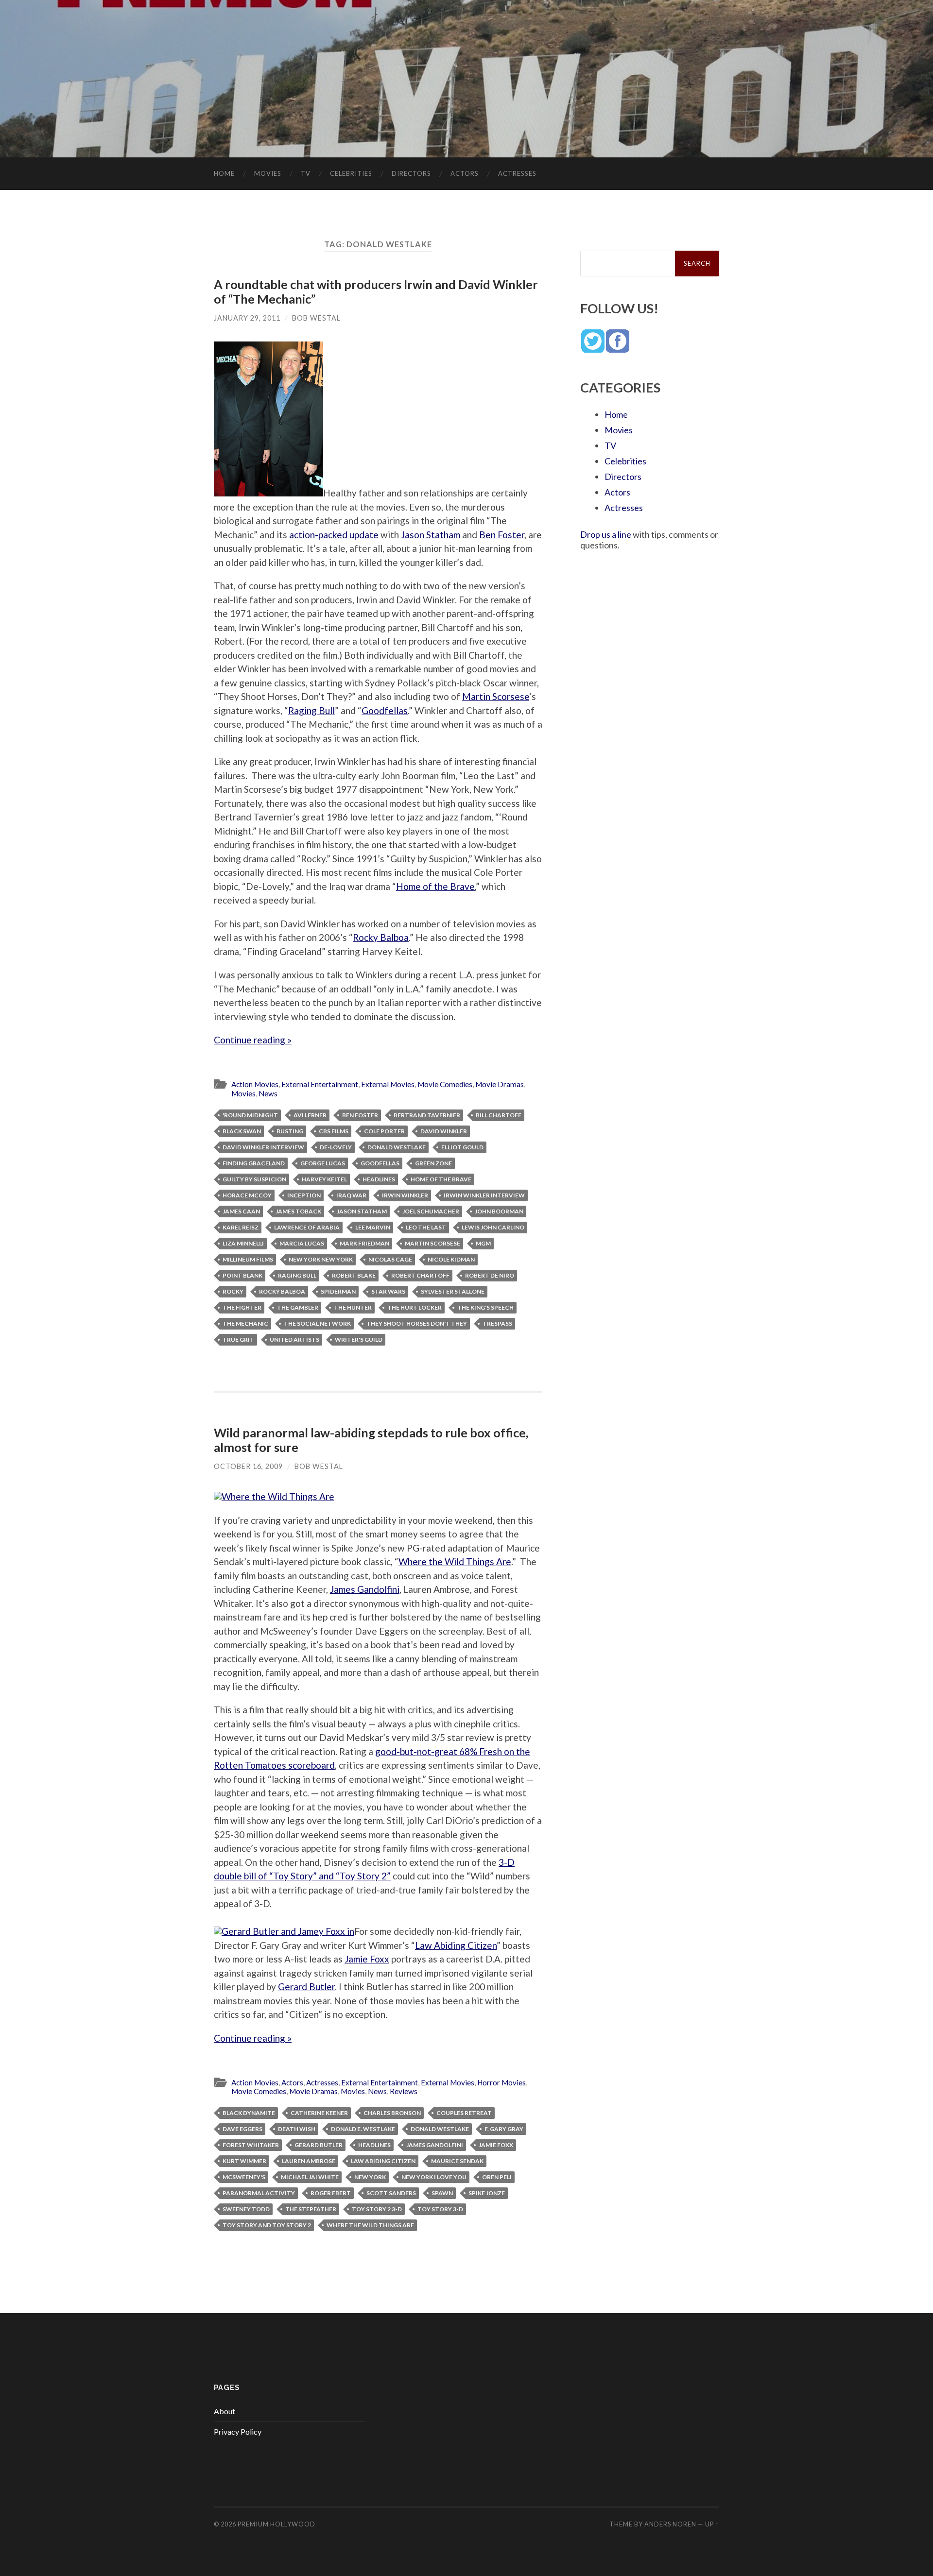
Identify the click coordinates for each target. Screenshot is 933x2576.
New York (370, 2177)
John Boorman (499, 1211)
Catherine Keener (319, 2113)
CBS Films (334, 1131)
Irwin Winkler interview (484, 1195)
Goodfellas (385, 710)
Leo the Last (426, 1227)
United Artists (294, 1339)
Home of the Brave (435, 886)
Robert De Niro (490, 1275)
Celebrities (351, 173)
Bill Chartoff (499, 1115)
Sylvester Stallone (453, 1291)
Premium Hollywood (276, 2524)
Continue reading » (253, 1040)
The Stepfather (311, 2209)
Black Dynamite (249, 2113)
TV (306, 173)
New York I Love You (434, 2177)
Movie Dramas (500, 1084)
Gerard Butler (306, 1987)
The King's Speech (485, 1307)
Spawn (442, 2193)
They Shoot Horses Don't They (417, 1323)
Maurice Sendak (457, 2161)
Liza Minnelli (243, 1243)
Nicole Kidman (451, 1259)
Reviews (404, 2091)
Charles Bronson (392, 2113)
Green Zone (433, 1163)
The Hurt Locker (415, 1307)
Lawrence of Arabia (307, 1227)
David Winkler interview (263, 1147)
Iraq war (351, 1195)
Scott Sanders (391, 2193)
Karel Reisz (241, 1227)
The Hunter (353, 1307)
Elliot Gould (462, 1147)
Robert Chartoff (420, 1275)
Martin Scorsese (496, 696)
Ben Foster (502, 535)
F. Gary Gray (504, 2129)
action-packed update (334, 535)
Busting (290, 1131)
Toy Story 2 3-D (377, 2209)
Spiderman (338, 1291)
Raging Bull (311, 710)
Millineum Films (248, 1259)
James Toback (298, 1211)
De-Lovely (336, 1147)
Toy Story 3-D (440, 2209)
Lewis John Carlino (493, 1227)
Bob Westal (316, 318)
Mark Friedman (364, 1243)
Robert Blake (354, 1275)
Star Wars (388, 1291)
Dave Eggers (242, 2129)
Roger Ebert (331, 2193)
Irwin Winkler (405, 1195)
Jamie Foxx (367, 1959)
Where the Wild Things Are (455, 1561)
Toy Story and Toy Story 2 (267, 2225)
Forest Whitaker (251, 2145)
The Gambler (298, 1307)
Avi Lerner (310, 1115)
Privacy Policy (238, 2431)
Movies (268, 173)
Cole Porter (384, 1131)
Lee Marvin (373, 1227)
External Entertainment (320, 1084)
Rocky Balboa (381, 937)
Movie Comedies (445, 1084)
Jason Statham (431, 535)
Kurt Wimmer (244, 2161)
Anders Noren (670, 2524)
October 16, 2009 (248, 1466)
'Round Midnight (250, 1115)
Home (224, 173)
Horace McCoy (247, 1195)
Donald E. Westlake (363, 2129)
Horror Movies (501, 2082)
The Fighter (242, 1307)
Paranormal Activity (259, 2193)
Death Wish (297, 2129)
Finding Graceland (254, 1163)
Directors (411, 173)
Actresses (517, 173)
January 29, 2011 (247, 318)
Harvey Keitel (324, 1179)
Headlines (379, 1179)
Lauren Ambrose (309, 2161)
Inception (304, 1195)
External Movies (388, 1084)
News (268, 1093)
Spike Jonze (487, 2193)
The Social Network (317, 1323)
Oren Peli (497, 2177)
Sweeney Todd (246, 2209)
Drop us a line (606, 534)
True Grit (238, 1339)
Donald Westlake (397, 1147)
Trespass (497, 1323)
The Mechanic (245, 1323)
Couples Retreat (464, 2113)
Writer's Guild (359, 1339)
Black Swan (242, 1131)
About (225, 2411)
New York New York (321, 1259)
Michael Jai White (310, 2177)
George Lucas (323, 1163)
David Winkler (444, 1131)
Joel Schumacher (431, 1211)
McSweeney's (244, 2177)
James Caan (241, 1211)
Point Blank (242, 1275)
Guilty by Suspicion (254, 1179)
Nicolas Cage (390, 1259)
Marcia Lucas (302, 1243)
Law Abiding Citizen (456, 1945)
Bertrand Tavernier (427, 1115)
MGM (483, 1243)
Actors (465, 173)
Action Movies (255, 1084)
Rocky (233, 1291)
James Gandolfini (365, 1589)
